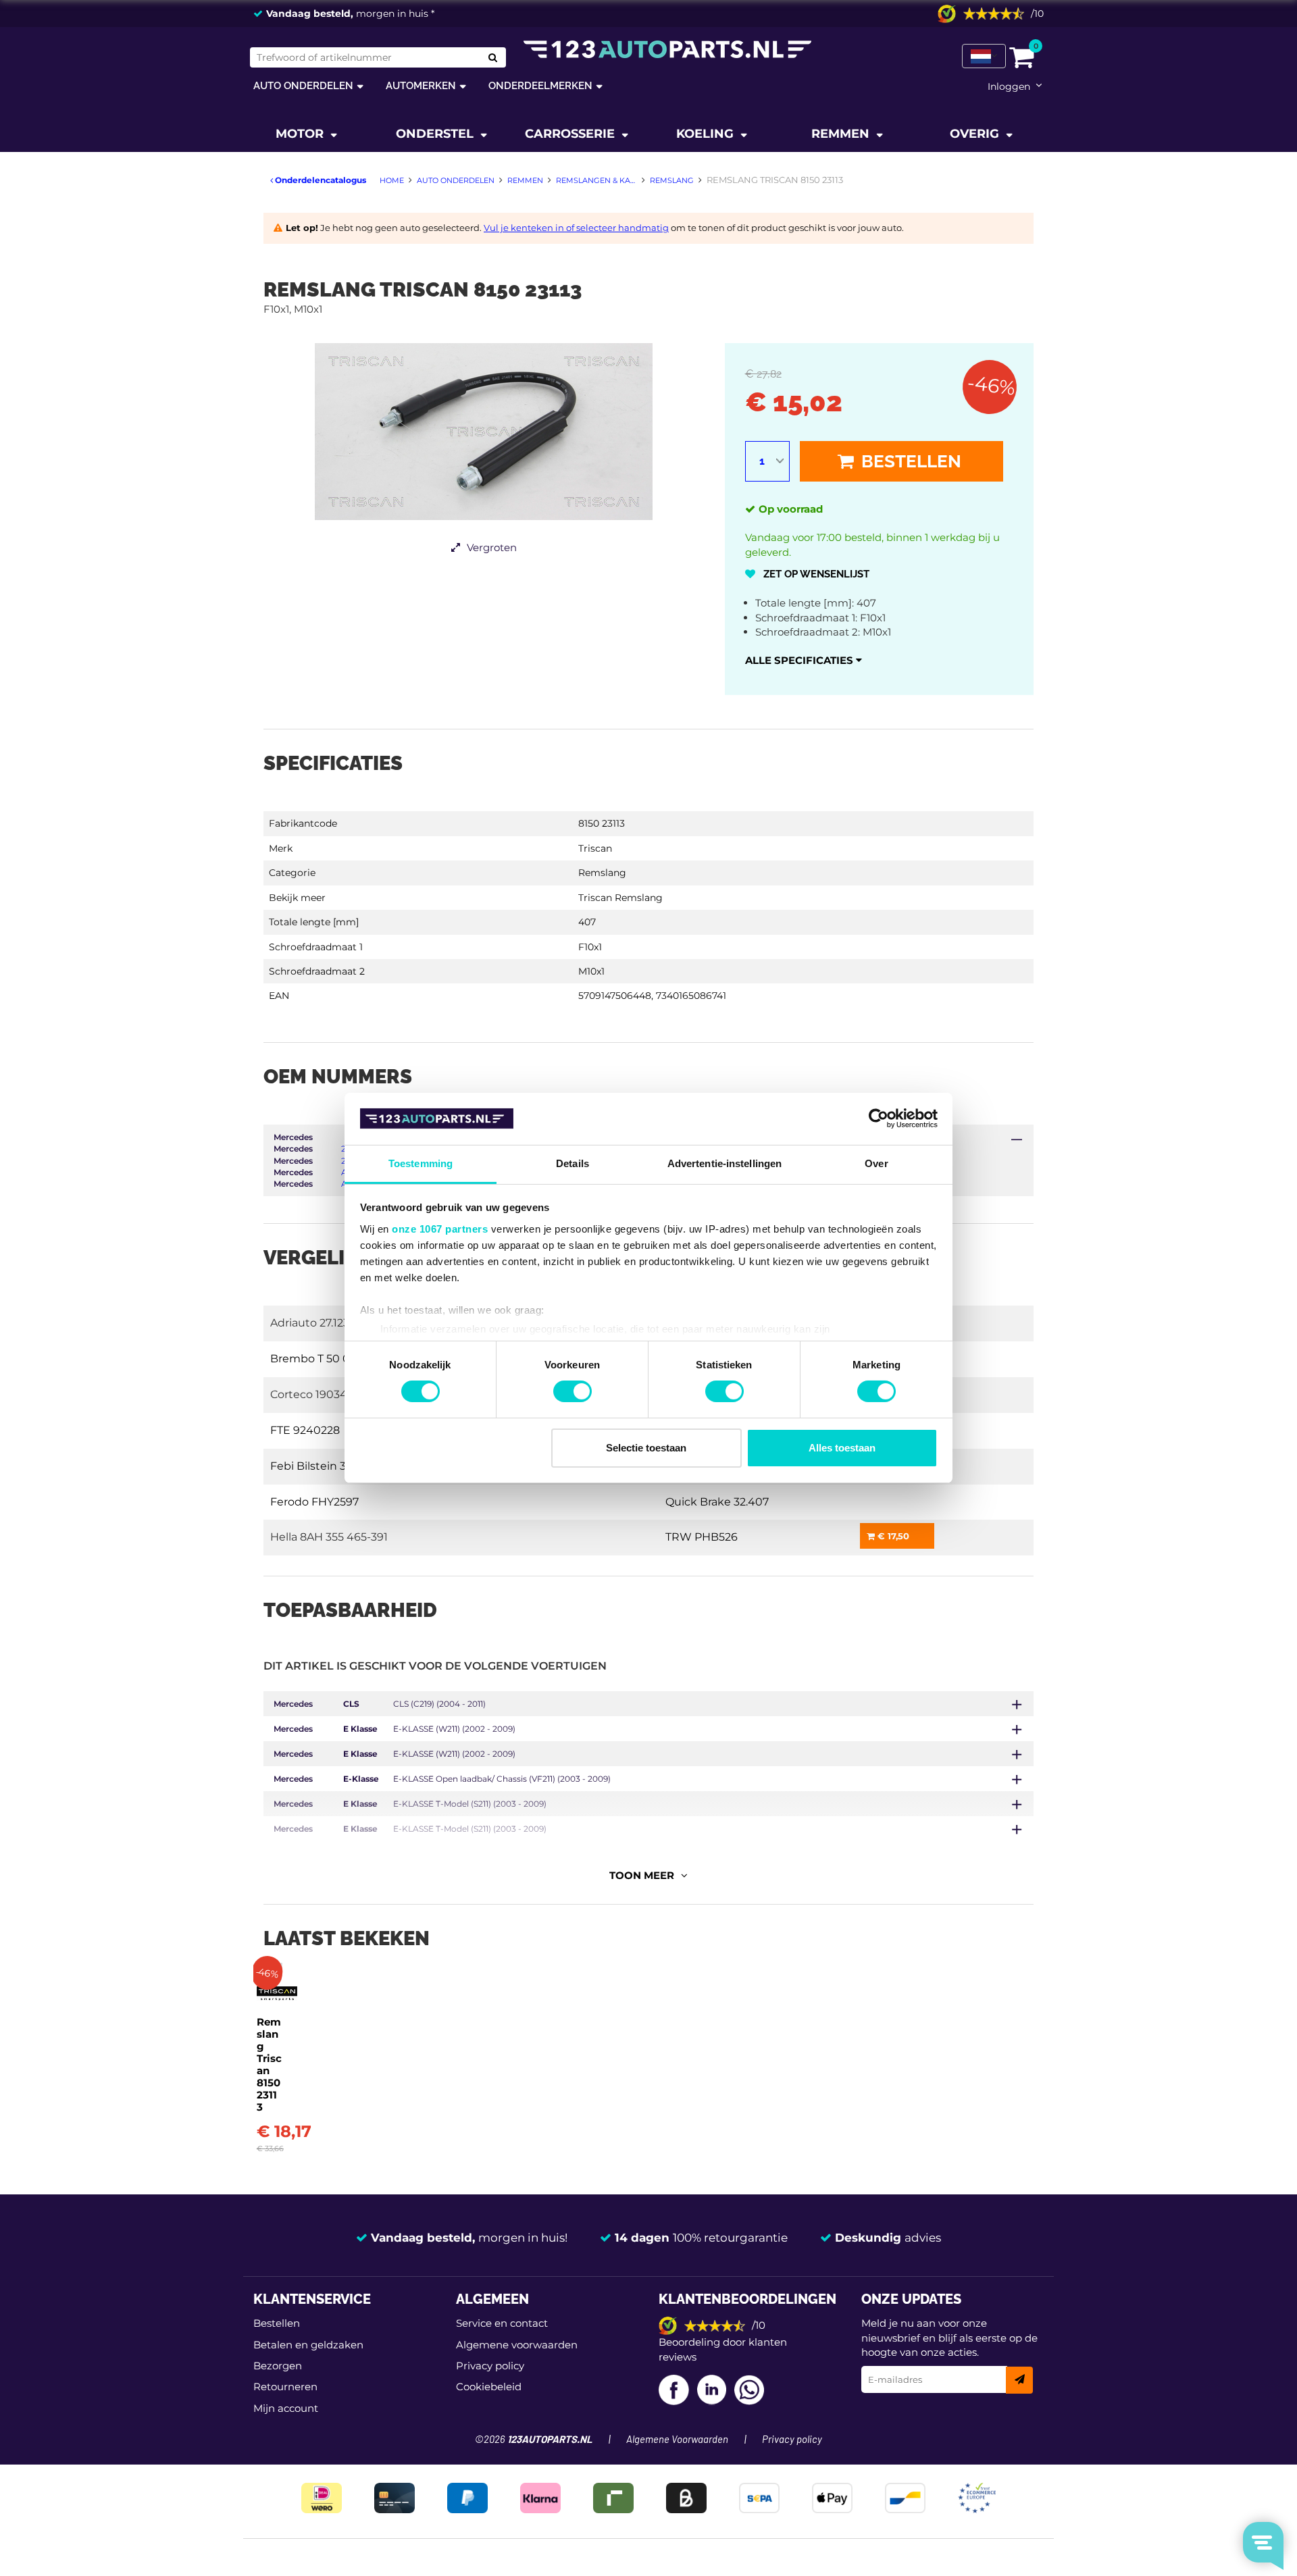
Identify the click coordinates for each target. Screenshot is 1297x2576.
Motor (301, 134)
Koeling (707, 134)
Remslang (602, 873)
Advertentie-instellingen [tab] (724, 1163)
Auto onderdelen (303, 85)
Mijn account (286, 2408)
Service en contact (502, 2323)
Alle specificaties (800, 660)
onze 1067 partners (440, 1229)
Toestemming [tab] (421, 1163)
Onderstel (436, 134)
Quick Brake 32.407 (717, 1502)
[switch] (573, 1391)
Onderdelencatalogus (320, 180)
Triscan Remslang (620, 898)
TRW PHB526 (702, 1537)
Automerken (421, 85)
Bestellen (909, 461)
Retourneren (285, 2387)
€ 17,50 (892, 1536)
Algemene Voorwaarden (677, 2440)
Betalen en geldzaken (308, 2345)
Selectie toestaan (646, 1448)
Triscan (595, 848)
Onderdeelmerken (540, 85)
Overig (976, 134)
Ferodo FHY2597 (314, 1502)
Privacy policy (490, 2366)
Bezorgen (278, 2366)
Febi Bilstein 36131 (319, 1466)
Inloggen (1009, 86)
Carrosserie (571, 134)
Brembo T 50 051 (315, 1359)
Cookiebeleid (489, 2387)
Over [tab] (876, 1163)
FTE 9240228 (305, 1430)
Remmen (842, 134)
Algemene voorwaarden (517, 2345)
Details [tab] (573, 1163)
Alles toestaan (842, 1448)
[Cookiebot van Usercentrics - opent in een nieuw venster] (879, 1118)
